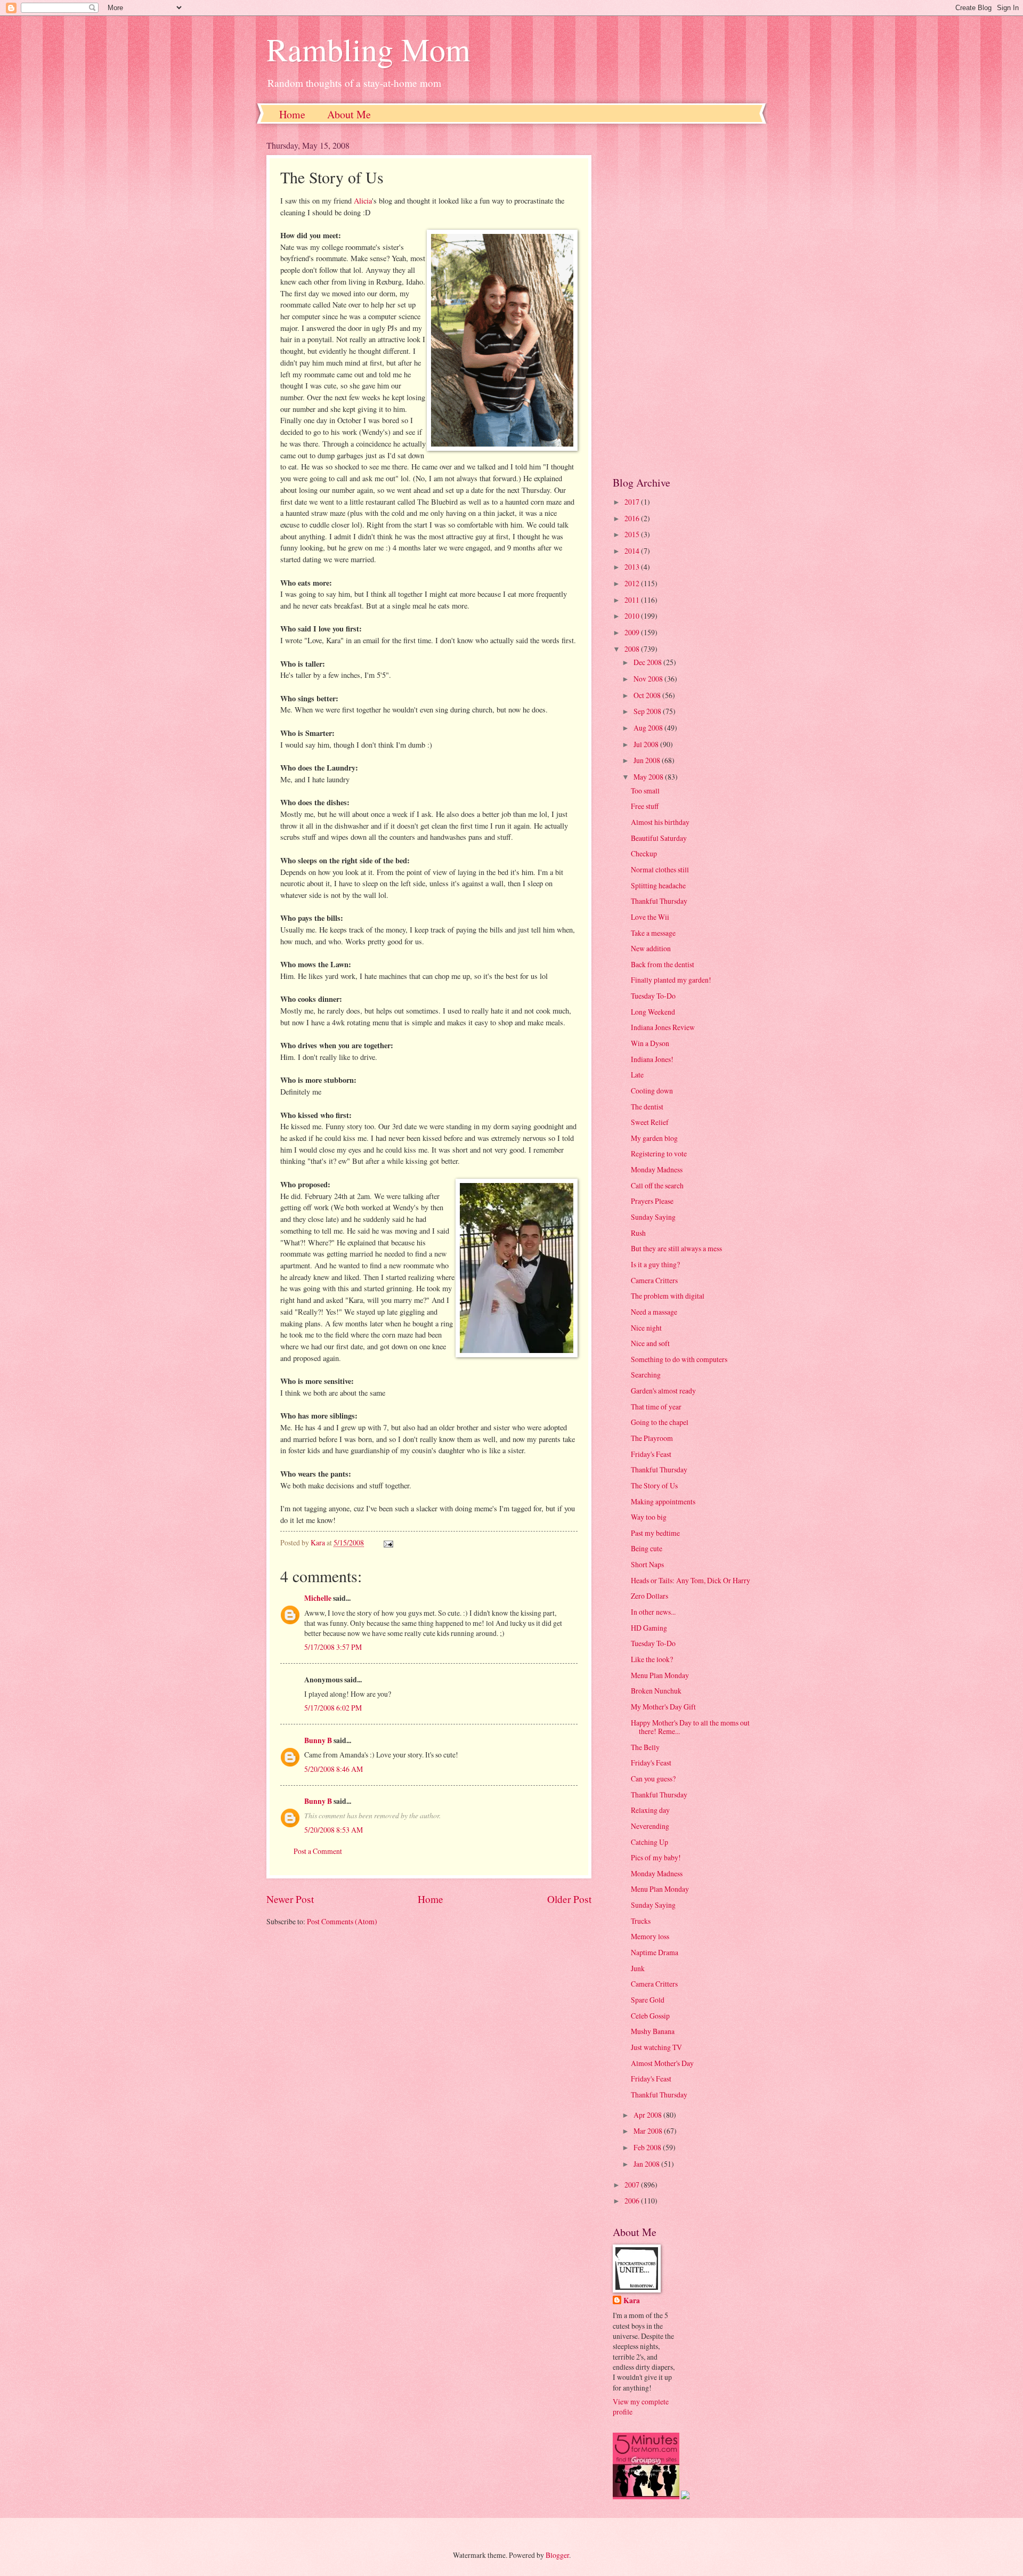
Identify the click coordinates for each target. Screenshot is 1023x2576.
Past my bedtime (655, 1533)
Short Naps (647, 1564)
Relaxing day (650, 1810)
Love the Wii (650, 917)
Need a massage (654, 1312)
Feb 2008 (648, 2147)
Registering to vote (659, 1153)
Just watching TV (656, 2047)
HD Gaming (649, 1628)
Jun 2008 (648, 760)
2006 (633, 2201)
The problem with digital (668, 1296)
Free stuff (645, 806)
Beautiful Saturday (659, 838)
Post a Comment (318, 1851)
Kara (632, 2301)
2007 (633, 2185)
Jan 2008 (647, 2164)
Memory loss (650, 1936)
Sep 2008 (648, 711)
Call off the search (657, 1185)
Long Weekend (653, 1012)
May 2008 (649, 777)
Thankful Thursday (659, 901)
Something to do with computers (679, 1359)
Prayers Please (652, 1201)
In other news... (653, 1612)
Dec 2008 (648, 662)
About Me (349, 114)
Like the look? (652, 1659)
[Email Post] (388, 1542)
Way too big (649, 1517)
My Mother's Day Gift (663, 1707)
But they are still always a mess (676, 1248)
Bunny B (318, 1740)
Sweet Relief (650, 1122)
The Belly (645, 1747)
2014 (633, 551)
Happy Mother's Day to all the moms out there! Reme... (690, 1727)
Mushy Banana (653, 2031)
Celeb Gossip (650, 2016)
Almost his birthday (660, 822)
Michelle (318, 1598)
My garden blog (654, 1138)
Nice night (646, 1328)
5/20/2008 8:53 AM (334, 1830)
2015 (633, 534)
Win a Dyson (650, 1043)
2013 (633, 567)
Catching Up (649, 1842)
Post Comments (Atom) (342, 1921)
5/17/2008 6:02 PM (333, 1708)
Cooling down (652, 1091)
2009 (633, 632)
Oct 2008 (648, 695)
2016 (633, 518)
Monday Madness (657, 1169)
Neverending (650, 1826)
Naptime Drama (655, 1952)
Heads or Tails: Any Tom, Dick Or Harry (691, 1580)
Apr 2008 (648, 2115)
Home (292, 114)
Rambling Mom (368, 49)
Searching (646, 1375)
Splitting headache (658, 885)
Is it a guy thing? (655, 1264)
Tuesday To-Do (653, 996)
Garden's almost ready (663, 1391)
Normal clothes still (660, 869)
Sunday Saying (653, 1217)
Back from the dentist (663, 964)
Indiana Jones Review (663, 1027)
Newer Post (290, 1899)
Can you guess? (653, 1779)
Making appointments (663, 1501)
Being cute (647, 1548)
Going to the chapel (660, 1422)
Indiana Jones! (652, 1059)
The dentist (647, 1107)
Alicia (363, 201)
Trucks (641, 1921)
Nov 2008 (649, 679)
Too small (645, 791)
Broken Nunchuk (656, 1691)
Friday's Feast (651, 1454)
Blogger (557, 2555)
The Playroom (652, 1438)
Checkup (644, 853)
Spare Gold (648, 2000)
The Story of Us (654, 1485)
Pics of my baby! (656, 1857)
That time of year (656, 1407)
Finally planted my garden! (671, 980)
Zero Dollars (649, 1596)
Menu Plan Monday (660, 1675)
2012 (633, 583)
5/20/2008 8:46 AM (334, 1769)
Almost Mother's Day (662, 2063)
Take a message (653, 933)
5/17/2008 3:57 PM (333, 1647)
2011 (633, 600)
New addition (651, 948)
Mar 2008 (649, 2131)
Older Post (569, 1899)
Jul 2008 (647, 744)
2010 (633, 616)
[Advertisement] (685, 299)
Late (637, 1075)
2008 (633, 649)
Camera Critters (654, 1280)
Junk (638, 1968)
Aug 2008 (649, 728)
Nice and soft (650, 1343)
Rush (638, 1233)
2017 (633, 502)
